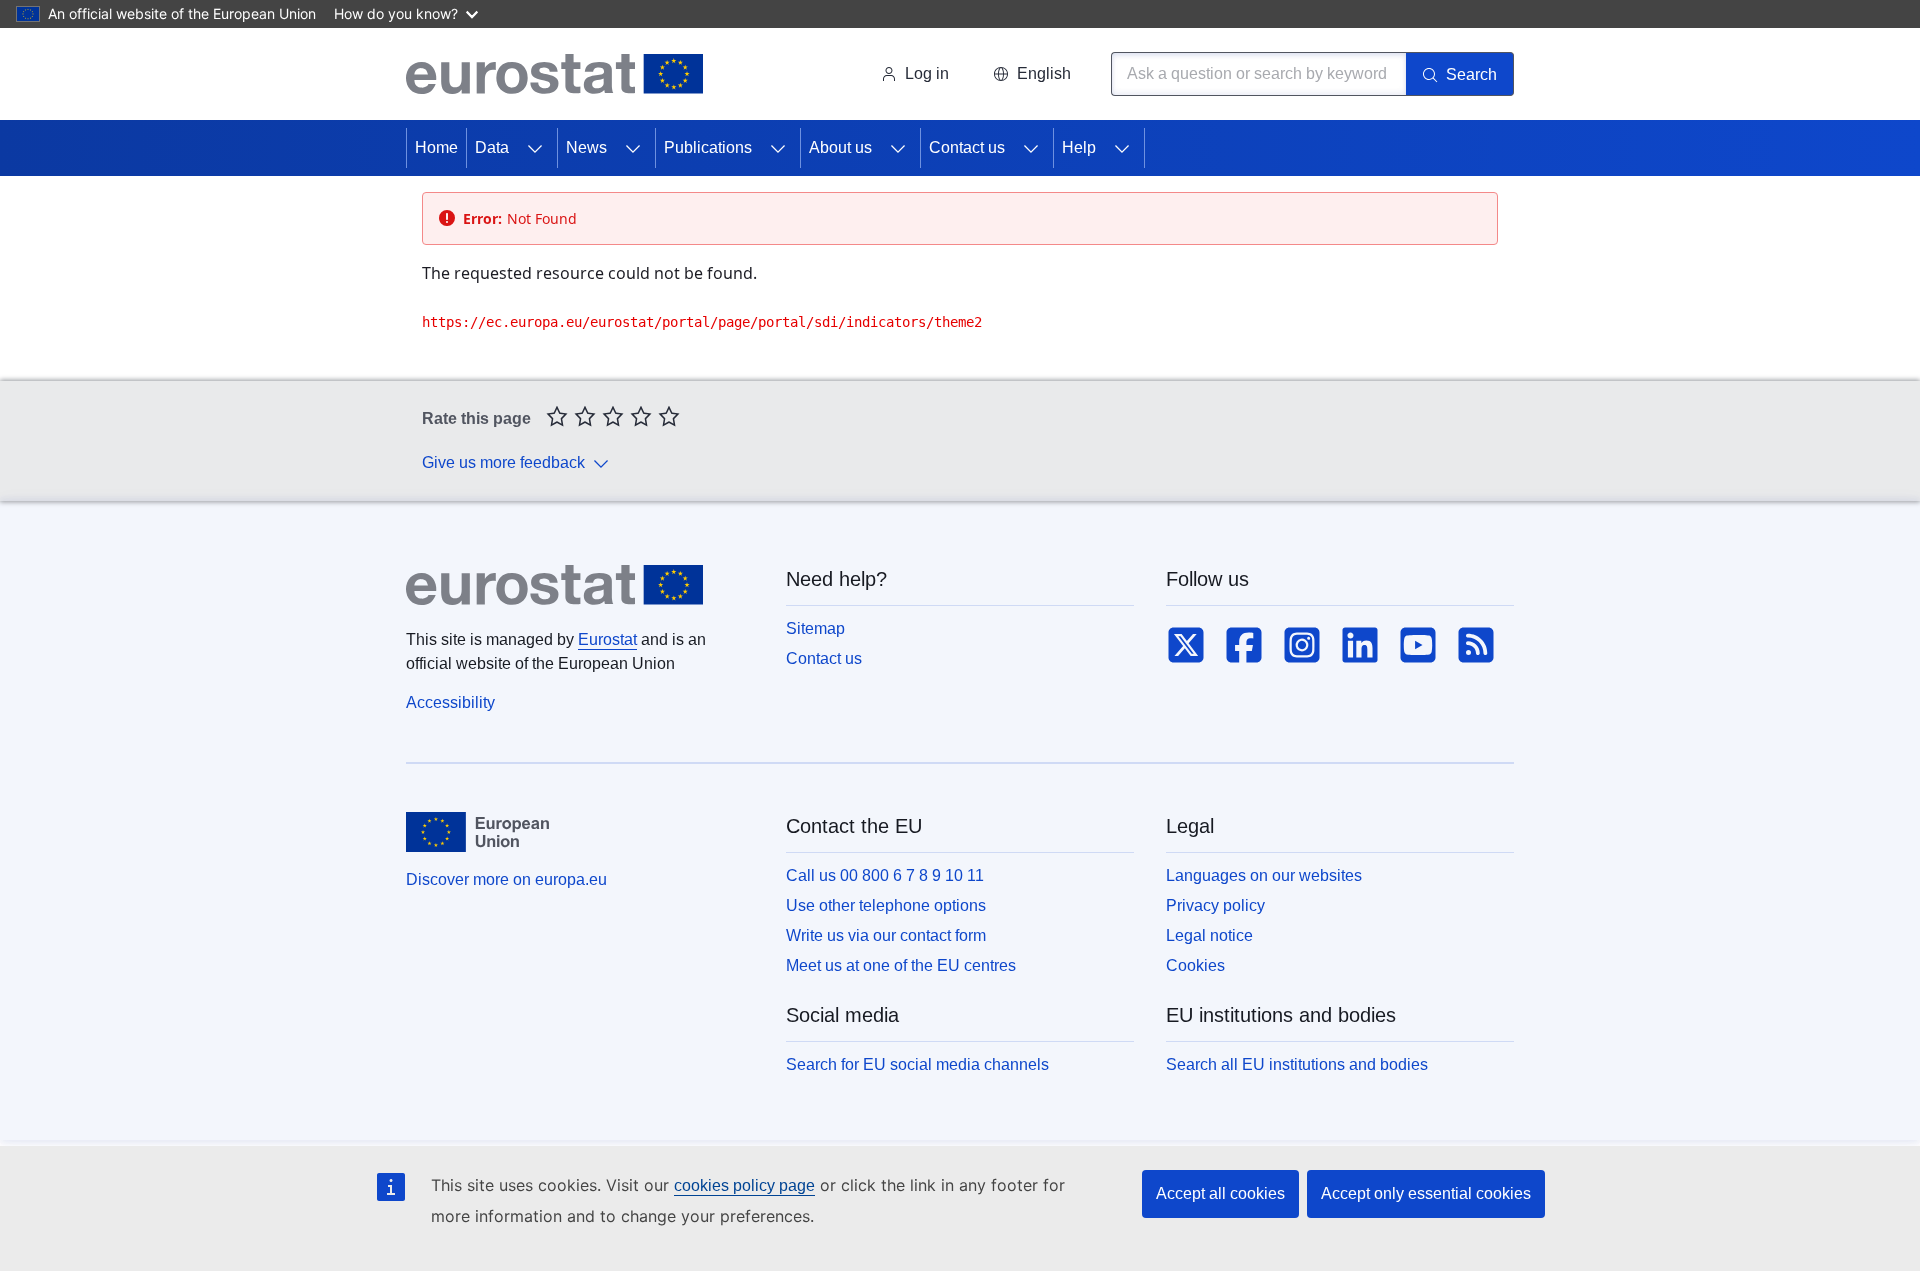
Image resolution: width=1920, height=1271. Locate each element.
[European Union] (477, 832)
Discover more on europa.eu (506, 879)
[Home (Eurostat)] (554, 74)
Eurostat (607, 639)
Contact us (967, 147)
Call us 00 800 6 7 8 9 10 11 (885, 875)
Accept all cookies (1220, 1193)
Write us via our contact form (886, 935)
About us (840, 147)
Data (492, 147)
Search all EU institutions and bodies (1297, 1064)
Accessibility (450, 702)
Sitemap (815, 628)
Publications (708, 147)
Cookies (1195, 965)
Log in (927, 73)
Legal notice (1209, 935)
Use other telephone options (886, 905)
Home (436, 147)
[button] (1032, 74)
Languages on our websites (1264, 875)
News (586, 147)
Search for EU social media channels (917, 1064)
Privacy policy (1215, 905)
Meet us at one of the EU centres (901, 965)
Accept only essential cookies (1426, 1193)
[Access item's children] (535, 148)
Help (1079, 147)
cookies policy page (744, 1185)
